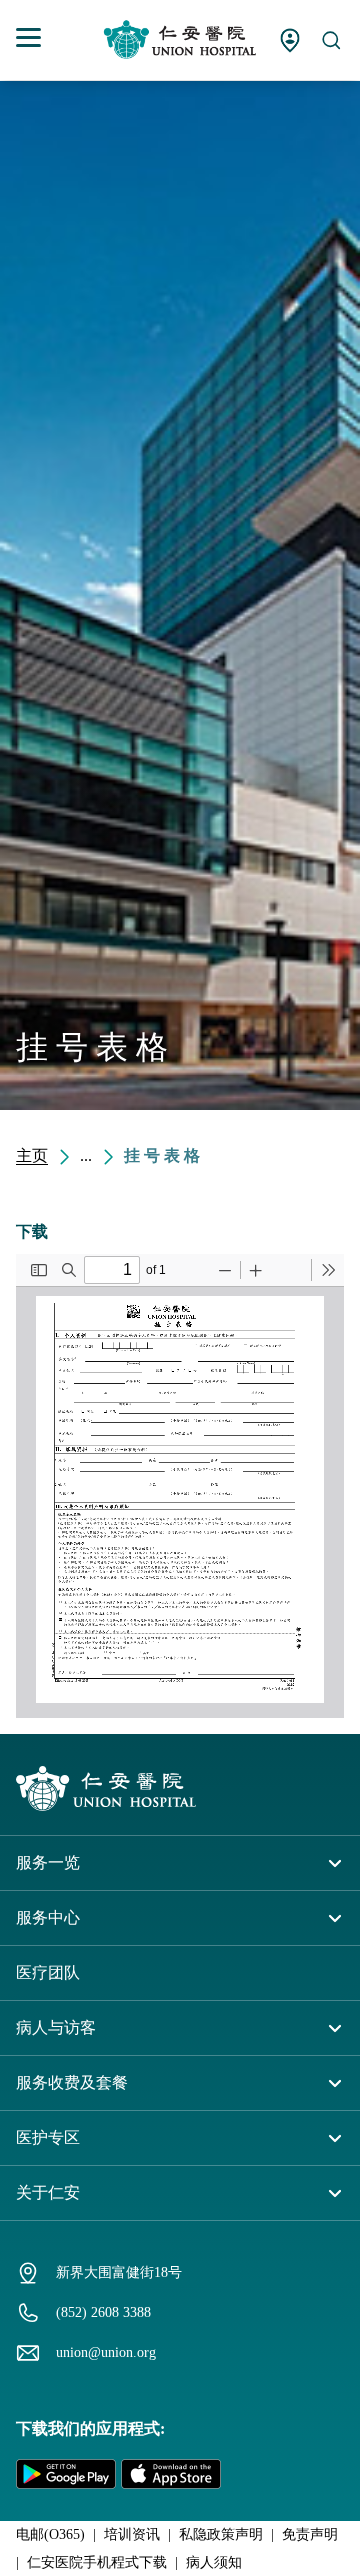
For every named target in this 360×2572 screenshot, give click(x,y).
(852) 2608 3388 (103, 2312)
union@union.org (106, 2352)
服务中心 (48, 1917)
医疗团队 (48, 1972)
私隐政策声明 (221, 2534)
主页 (32, 1155)
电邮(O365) (50, 2534)
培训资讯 (132, 2534)
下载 (32, 1231)
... (86, 1155)
